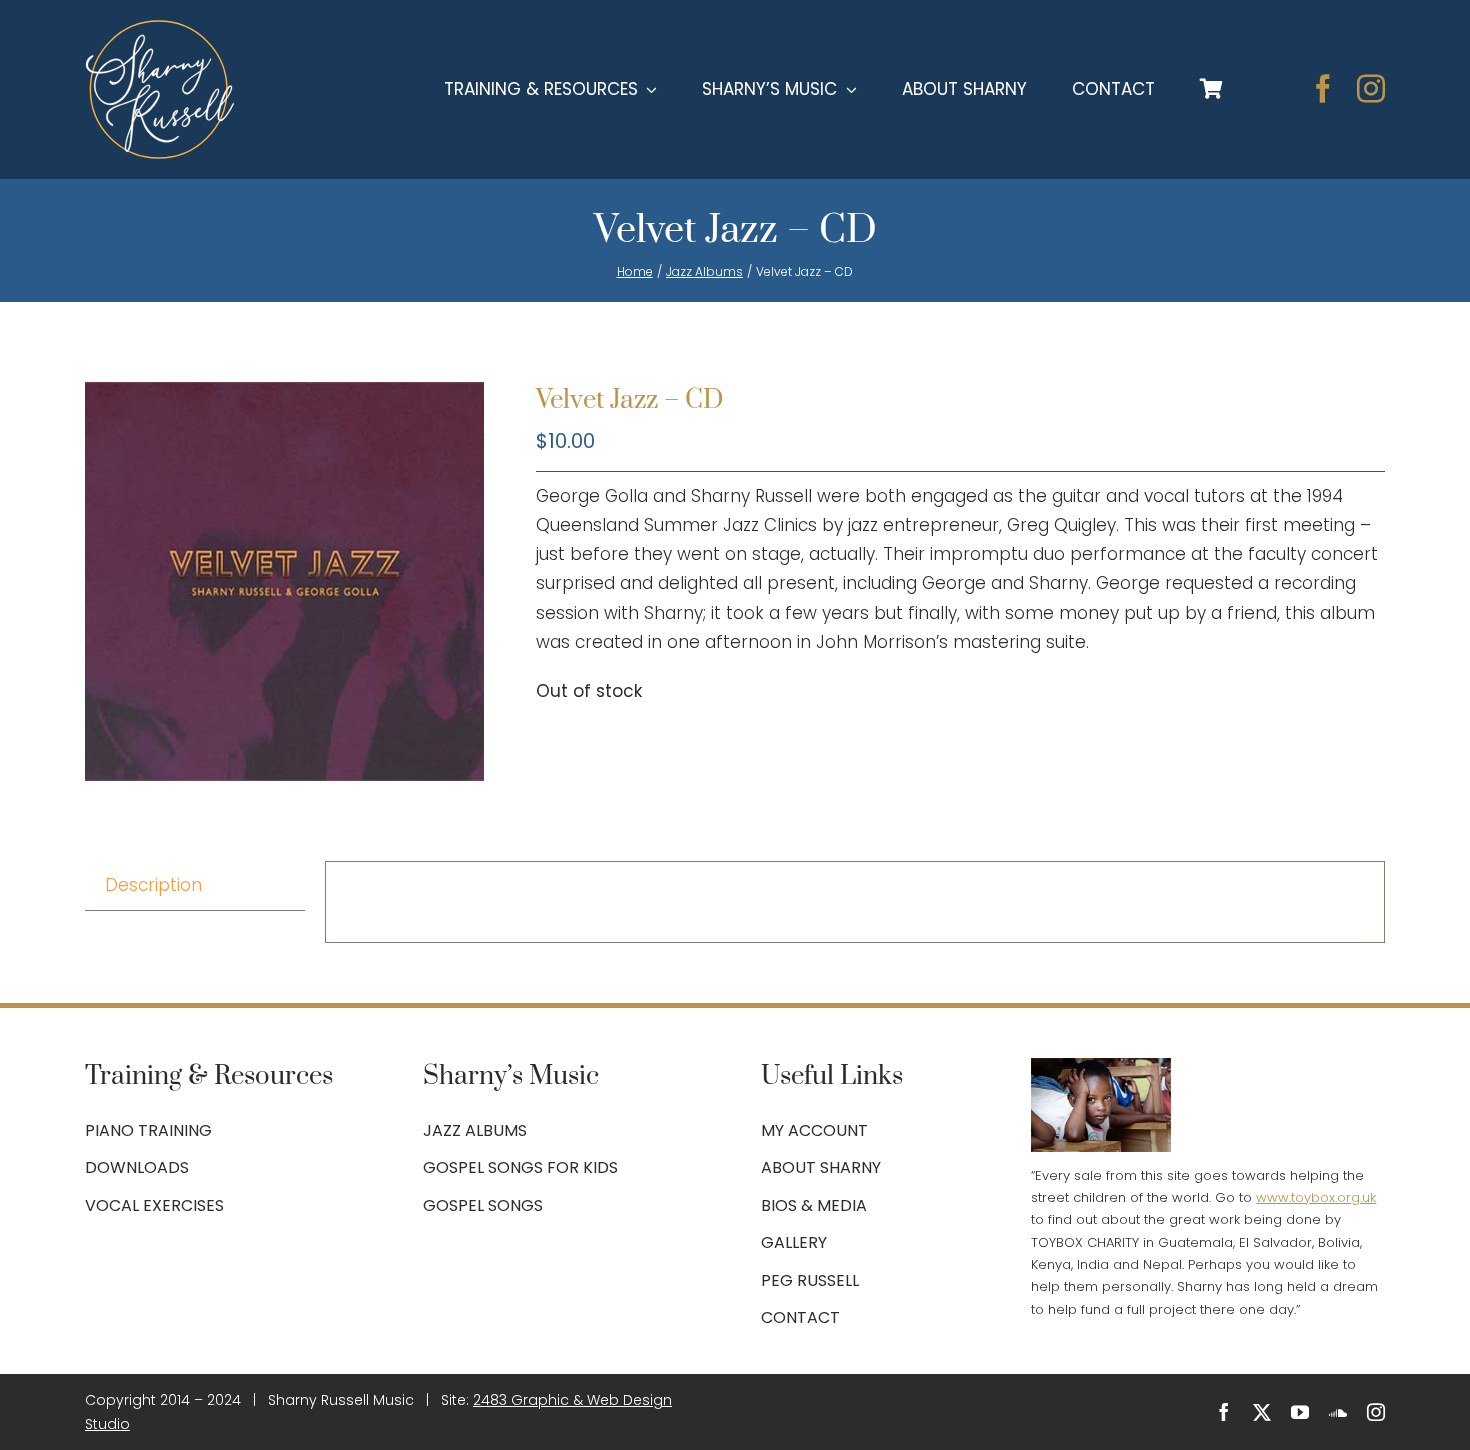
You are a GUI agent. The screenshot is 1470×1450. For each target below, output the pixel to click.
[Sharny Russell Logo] (160, 28)
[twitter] (1262, 1412)
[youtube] (1300, 1412)
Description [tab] (153, 885)
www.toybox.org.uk (1316, 1197)
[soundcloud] (1338, 1412)
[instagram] (1371, 89)
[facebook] (1323, 89)
